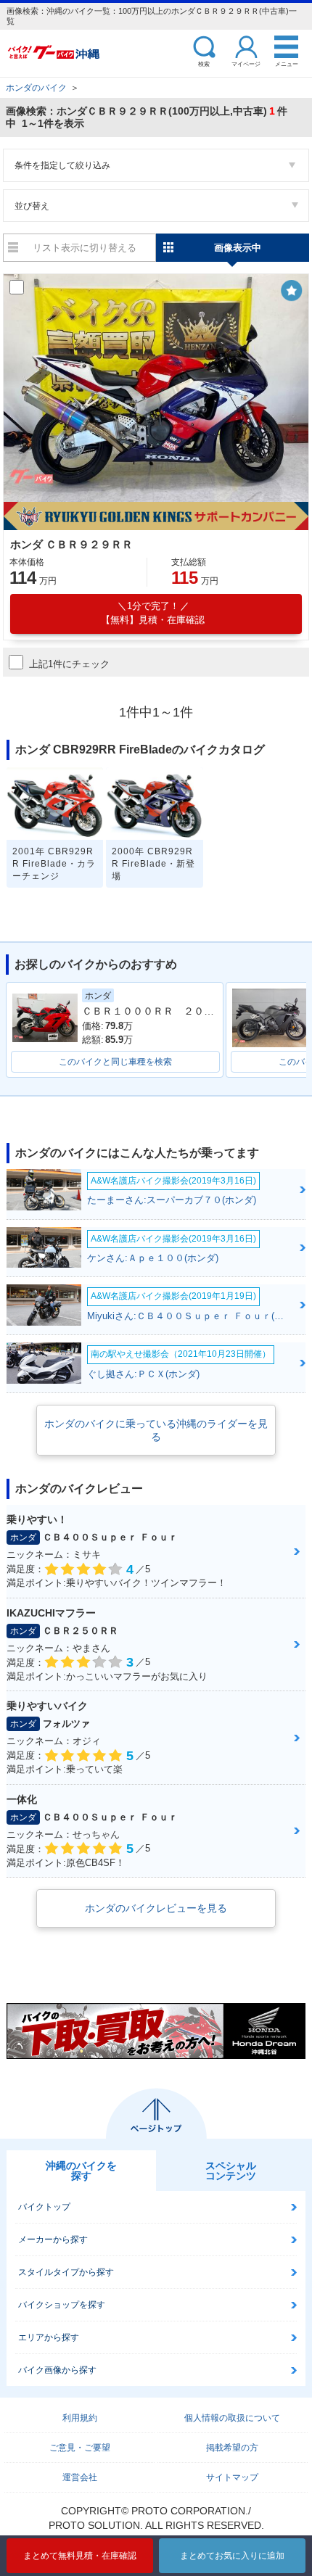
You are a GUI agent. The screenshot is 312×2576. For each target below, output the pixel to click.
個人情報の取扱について (232, 2418)
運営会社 (80, 2477)
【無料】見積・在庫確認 (153, 613)
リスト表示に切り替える (85, 248)
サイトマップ (232, 2477)
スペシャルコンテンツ (231, 2171)
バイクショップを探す (62, 2305)
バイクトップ (44, 2207)
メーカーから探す (53, 2239)
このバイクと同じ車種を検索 (115, 1062)
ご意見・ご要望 (80, 2448)
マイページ (246, 63)
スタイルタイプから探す (66, 2272)
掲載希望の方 (232, 2448)
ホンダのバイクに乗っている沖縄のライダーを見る (156, 1430)
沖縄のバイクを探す (81, 2171)
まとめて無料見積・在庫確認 (80, 2556)
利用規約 (80, 2418)
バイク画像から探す (57, 2370)
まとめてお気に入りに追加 (232, 2556)
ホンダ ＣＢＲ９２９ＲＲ (71, 544)
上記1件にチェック (69, 664)
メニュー (287, 63)
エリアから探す (49, 2337)
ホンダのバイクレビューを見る (156, 1908)
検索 (204, 63)
